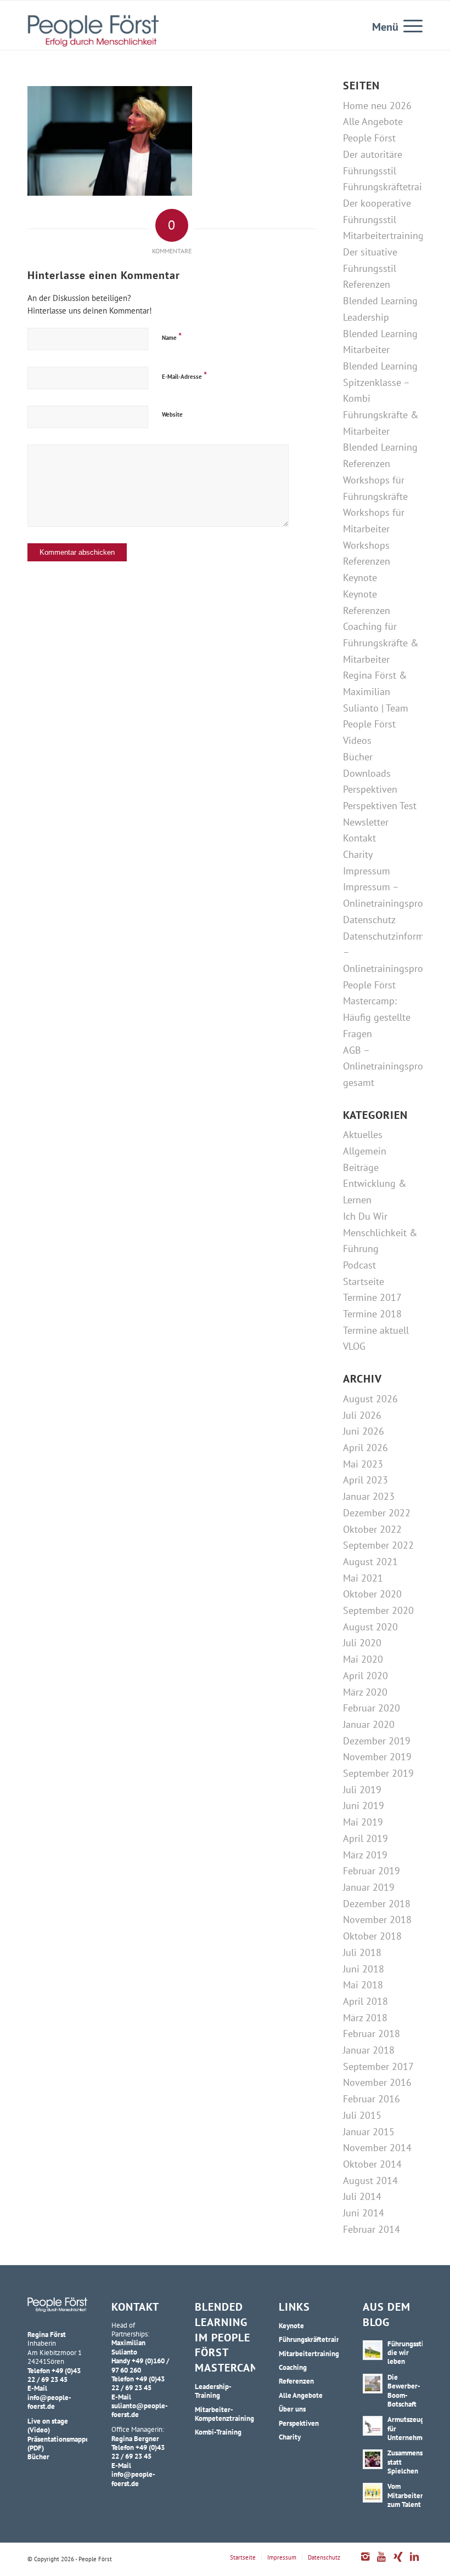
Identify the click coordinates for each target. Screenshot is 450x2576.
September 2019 (378, 1773)
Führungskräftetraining (392, 187)
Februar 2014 (372, 2229)
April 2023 (365, 1480)
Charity (358, 854)
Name (172, 336)
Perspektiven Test (380, 806)
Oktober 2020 (372, 1594)
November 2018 (377, 1920)
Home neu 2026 (377, 106)
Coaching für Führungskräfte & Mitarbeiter (381, 642)
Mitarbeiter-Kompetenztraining (224, 2414)
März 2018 (365, 2018)
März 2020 (365, 1692)
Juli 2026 (362, 1415)
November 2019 (377, 1757)
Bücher (358, 757)
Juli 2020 (362, 1643)
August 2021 (370, 1562)
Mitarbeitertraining (383, 235)
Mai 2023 (363, 1464)
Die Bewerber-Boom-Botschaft (404, 2390)
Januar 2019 (369, 1887)
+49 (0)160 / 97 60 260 (140, 2365)
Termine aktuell (376, 1330)
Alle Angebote (301, 2395)
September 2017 (378, 2066)
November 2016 (377, 2082)
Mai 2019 (363, 1822)
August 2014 (370, 2180)
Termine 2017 (372, 1297)
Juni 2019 (364, 1806)
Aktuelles (363, 1135)
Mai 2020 (363, 1659)
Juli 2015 (362, 2115)
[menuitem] (407, 25)
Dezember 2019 (377, 1741)
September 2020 (378, 1610)
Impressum (367, 871)
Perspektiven (370, 789)
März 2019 (365, 1855)
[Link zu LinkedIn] (414, 2562)
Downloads (367, 773)
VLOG (354, 1346)
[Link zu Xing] (398, 2562)
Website (172, 414)
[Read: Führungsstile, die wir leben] (373, 2350)
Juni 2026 (364, 1431)
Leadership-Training (213, 2391)
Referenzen (367, 284)
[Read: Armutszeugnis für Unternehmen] (373, 2426)
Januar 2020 (369, 1724)
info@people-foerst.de (49, 2402)
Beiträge (361, 1167)
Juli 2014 (362, 2196)
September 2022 (378, 1545)
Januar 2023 (369, 1496)
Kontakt (359, 838)
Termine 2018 (372, 1314)
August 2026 (370, 1399)
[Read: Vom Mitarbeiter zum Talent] (373, 2493)
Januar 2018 (369, 2050)
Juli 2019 (362, 1790)
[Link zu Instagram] (365, 2562)
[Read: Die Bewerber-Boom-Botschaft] (373, 2384)
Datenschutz (369, 920)
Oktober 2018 (372, 1936)
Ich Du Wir (365, 1216)
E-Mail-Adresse (184, 375)
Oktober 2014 (372, 2164)
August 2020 (370, 1627)
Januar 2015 (369, 2132)
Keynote (360, 578)
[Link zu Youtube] (381, 2562)
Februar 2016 (372, 2099)
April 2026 (365, 1448)
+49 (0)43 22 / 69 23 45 (54, 2375)
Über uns (292, 2409)
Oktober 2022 (372, 1529)
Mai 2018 (363, 1985)
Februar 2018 (372, 2034)
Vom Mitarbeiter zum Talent (405, 2495)
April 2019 (365, 1838)
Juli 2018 (362, 1952)
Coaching (293, 2367)
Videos (357, 740)
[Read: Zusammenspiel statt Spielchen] (373, 2459)
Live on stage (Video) (48, 2425)
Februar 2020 (372, 1708)
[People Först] (93, 31)
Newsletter (366, 822)
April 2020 (365, 1676)
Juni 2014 (364, 2213)
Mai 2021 (363, 1578)
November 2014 (377, 2148)
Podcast (359, 1265)
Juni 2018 (364, 1969)
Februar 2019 (372, 1871)
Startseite (364, 1281)
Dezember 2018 (377, 1904)
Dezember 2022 (377, 1513)
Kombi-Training (218, 2432)
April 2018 (365, 2001)
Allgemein (365, 1151)
